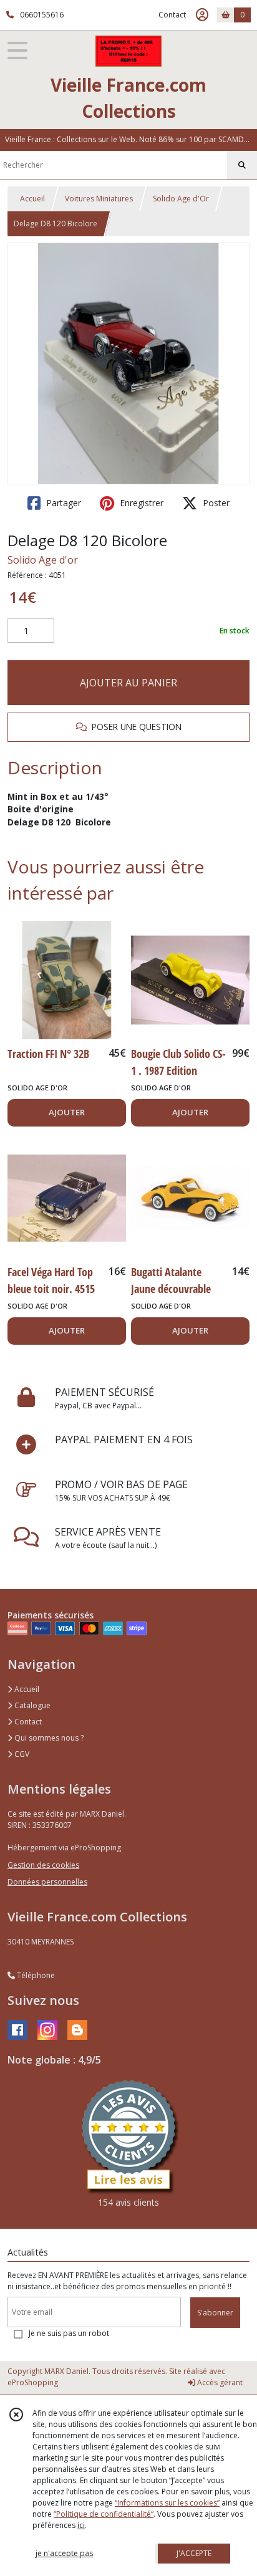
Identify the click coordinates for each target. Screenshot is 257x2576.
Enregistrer (140, 503)
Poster (215, 503)
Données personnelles (47, 1882)
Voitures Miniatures (99, 199)
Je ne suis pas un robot (69, 2333)
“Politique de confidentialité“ (104, 2514)
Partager (62, 503)
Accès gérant (219, 2382)
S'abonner (215, 2313)
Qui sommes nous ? (48, 1738)
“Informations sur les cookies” (167, 2503)
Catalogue (32, 1705)
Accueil (32, 199)
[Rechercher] (242, 165)
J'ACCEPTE (194, 2553)
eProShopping (33, 2382)
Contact (172, 15)
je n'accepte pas (64, 2553)
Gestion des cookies (43, 1865)
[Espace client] (202, 15)
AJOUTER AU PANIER (128, 683)
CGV (21, 1754)
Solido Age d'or (43, 560)
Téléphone (35, 1975)
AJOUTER (67, 1112)
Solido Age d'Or (181, 199)
